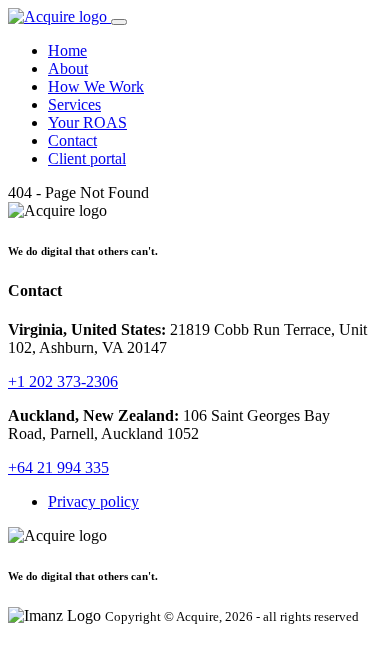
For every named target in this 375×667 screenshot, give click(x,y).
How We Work (96, 86)
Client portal (87, 158)
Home (67, 50)
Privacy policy (93, 501)
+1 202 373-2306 (63, 381)
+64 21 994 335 (58, 467)
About (68, 68)
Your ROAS (87, 122)
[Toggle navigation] (119, 22)
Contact (72, 140)
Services (74, 104)
